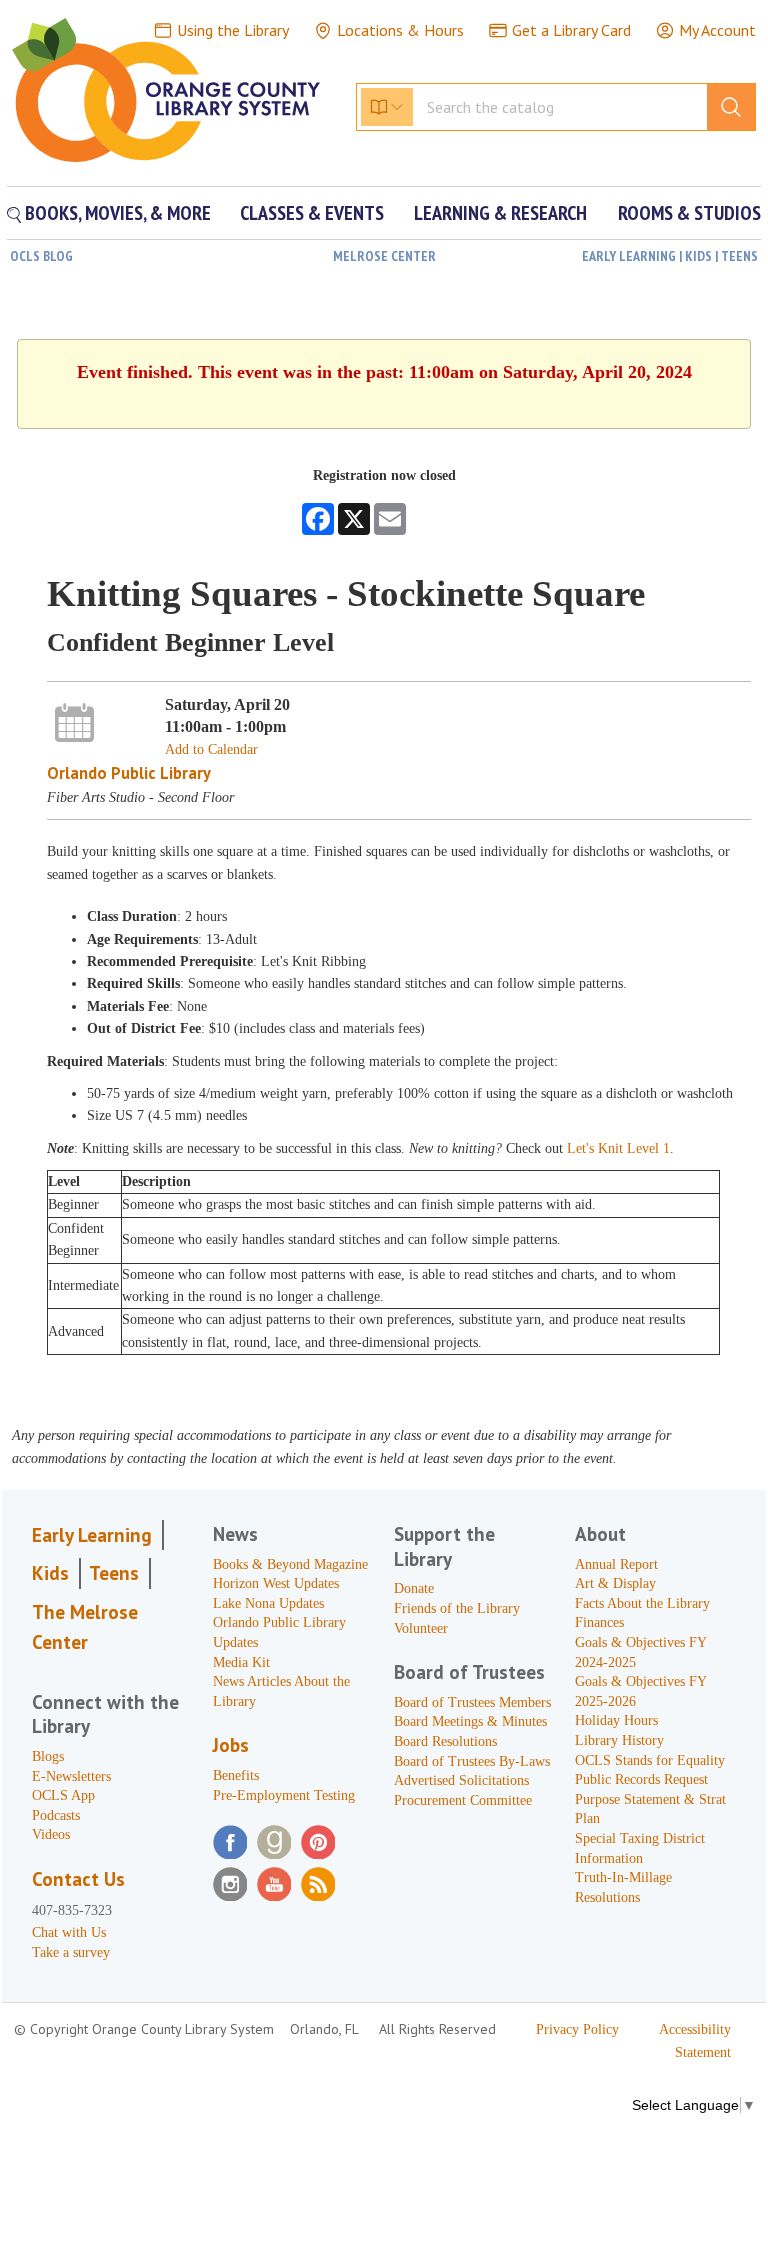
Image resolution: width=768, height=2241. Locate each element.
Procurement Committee (463, 1800)
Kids (50, 1573)
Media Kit (241, 1662)
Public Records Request (641, 1779)
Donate (414, 1588)
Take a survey (71, 1952)
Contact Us (78, 1879)
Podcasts (56, 1815)
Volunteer (421, 1628)
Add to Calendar (211, 749)
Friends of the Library (457, 1608)
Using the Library (233, 30)
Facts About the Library (642, 1603)
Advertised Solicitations (461, 1780)
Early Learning (92, 1535)
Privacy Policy (577, 2029)
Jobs (231, 1745)
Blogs (48, 1756)
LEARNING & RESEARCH (500, 213)
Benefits (236, 1775)
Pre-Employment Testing (284, 1795)
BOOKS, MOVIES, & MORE (116, 213)
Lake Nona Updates (268, 1603)
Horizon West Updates (276, 1583)
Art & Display (615, 1583)
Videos (51, 1834)
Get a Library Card (571, 30)
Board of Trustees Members (472, 1702)
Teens (114, 1573)
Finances (599, 1622)
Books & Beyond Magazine (290, 1564)
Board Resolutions (445, 1741)
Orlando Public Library (129, 773)
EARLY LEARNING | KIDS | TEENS (670, 256)
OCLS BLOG (41, 256)
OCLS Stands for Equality (650, 1760)
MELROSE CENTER (384, 256)
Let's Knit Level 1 (618, 1148)
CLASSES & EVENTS (312, 213)
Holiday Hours (616, 1720)
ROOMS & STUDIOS (689, 213)
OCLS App (63, 1795)
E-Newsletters (71, 1776)
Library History (619, 1740)
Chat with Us (69, 1932)
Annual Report (616, 1564)
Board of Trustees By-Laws (472, 1761)
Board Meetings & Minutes (470, 1721)
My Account (717, 30)
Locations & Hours (400, 30)
